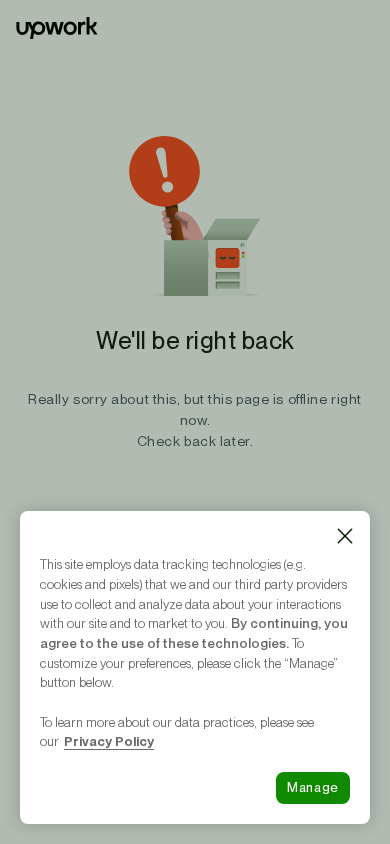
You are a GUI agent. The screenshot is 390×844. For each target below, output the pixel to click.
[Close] (345, 536)
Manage (313, 787)
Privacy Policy (109, 741)
